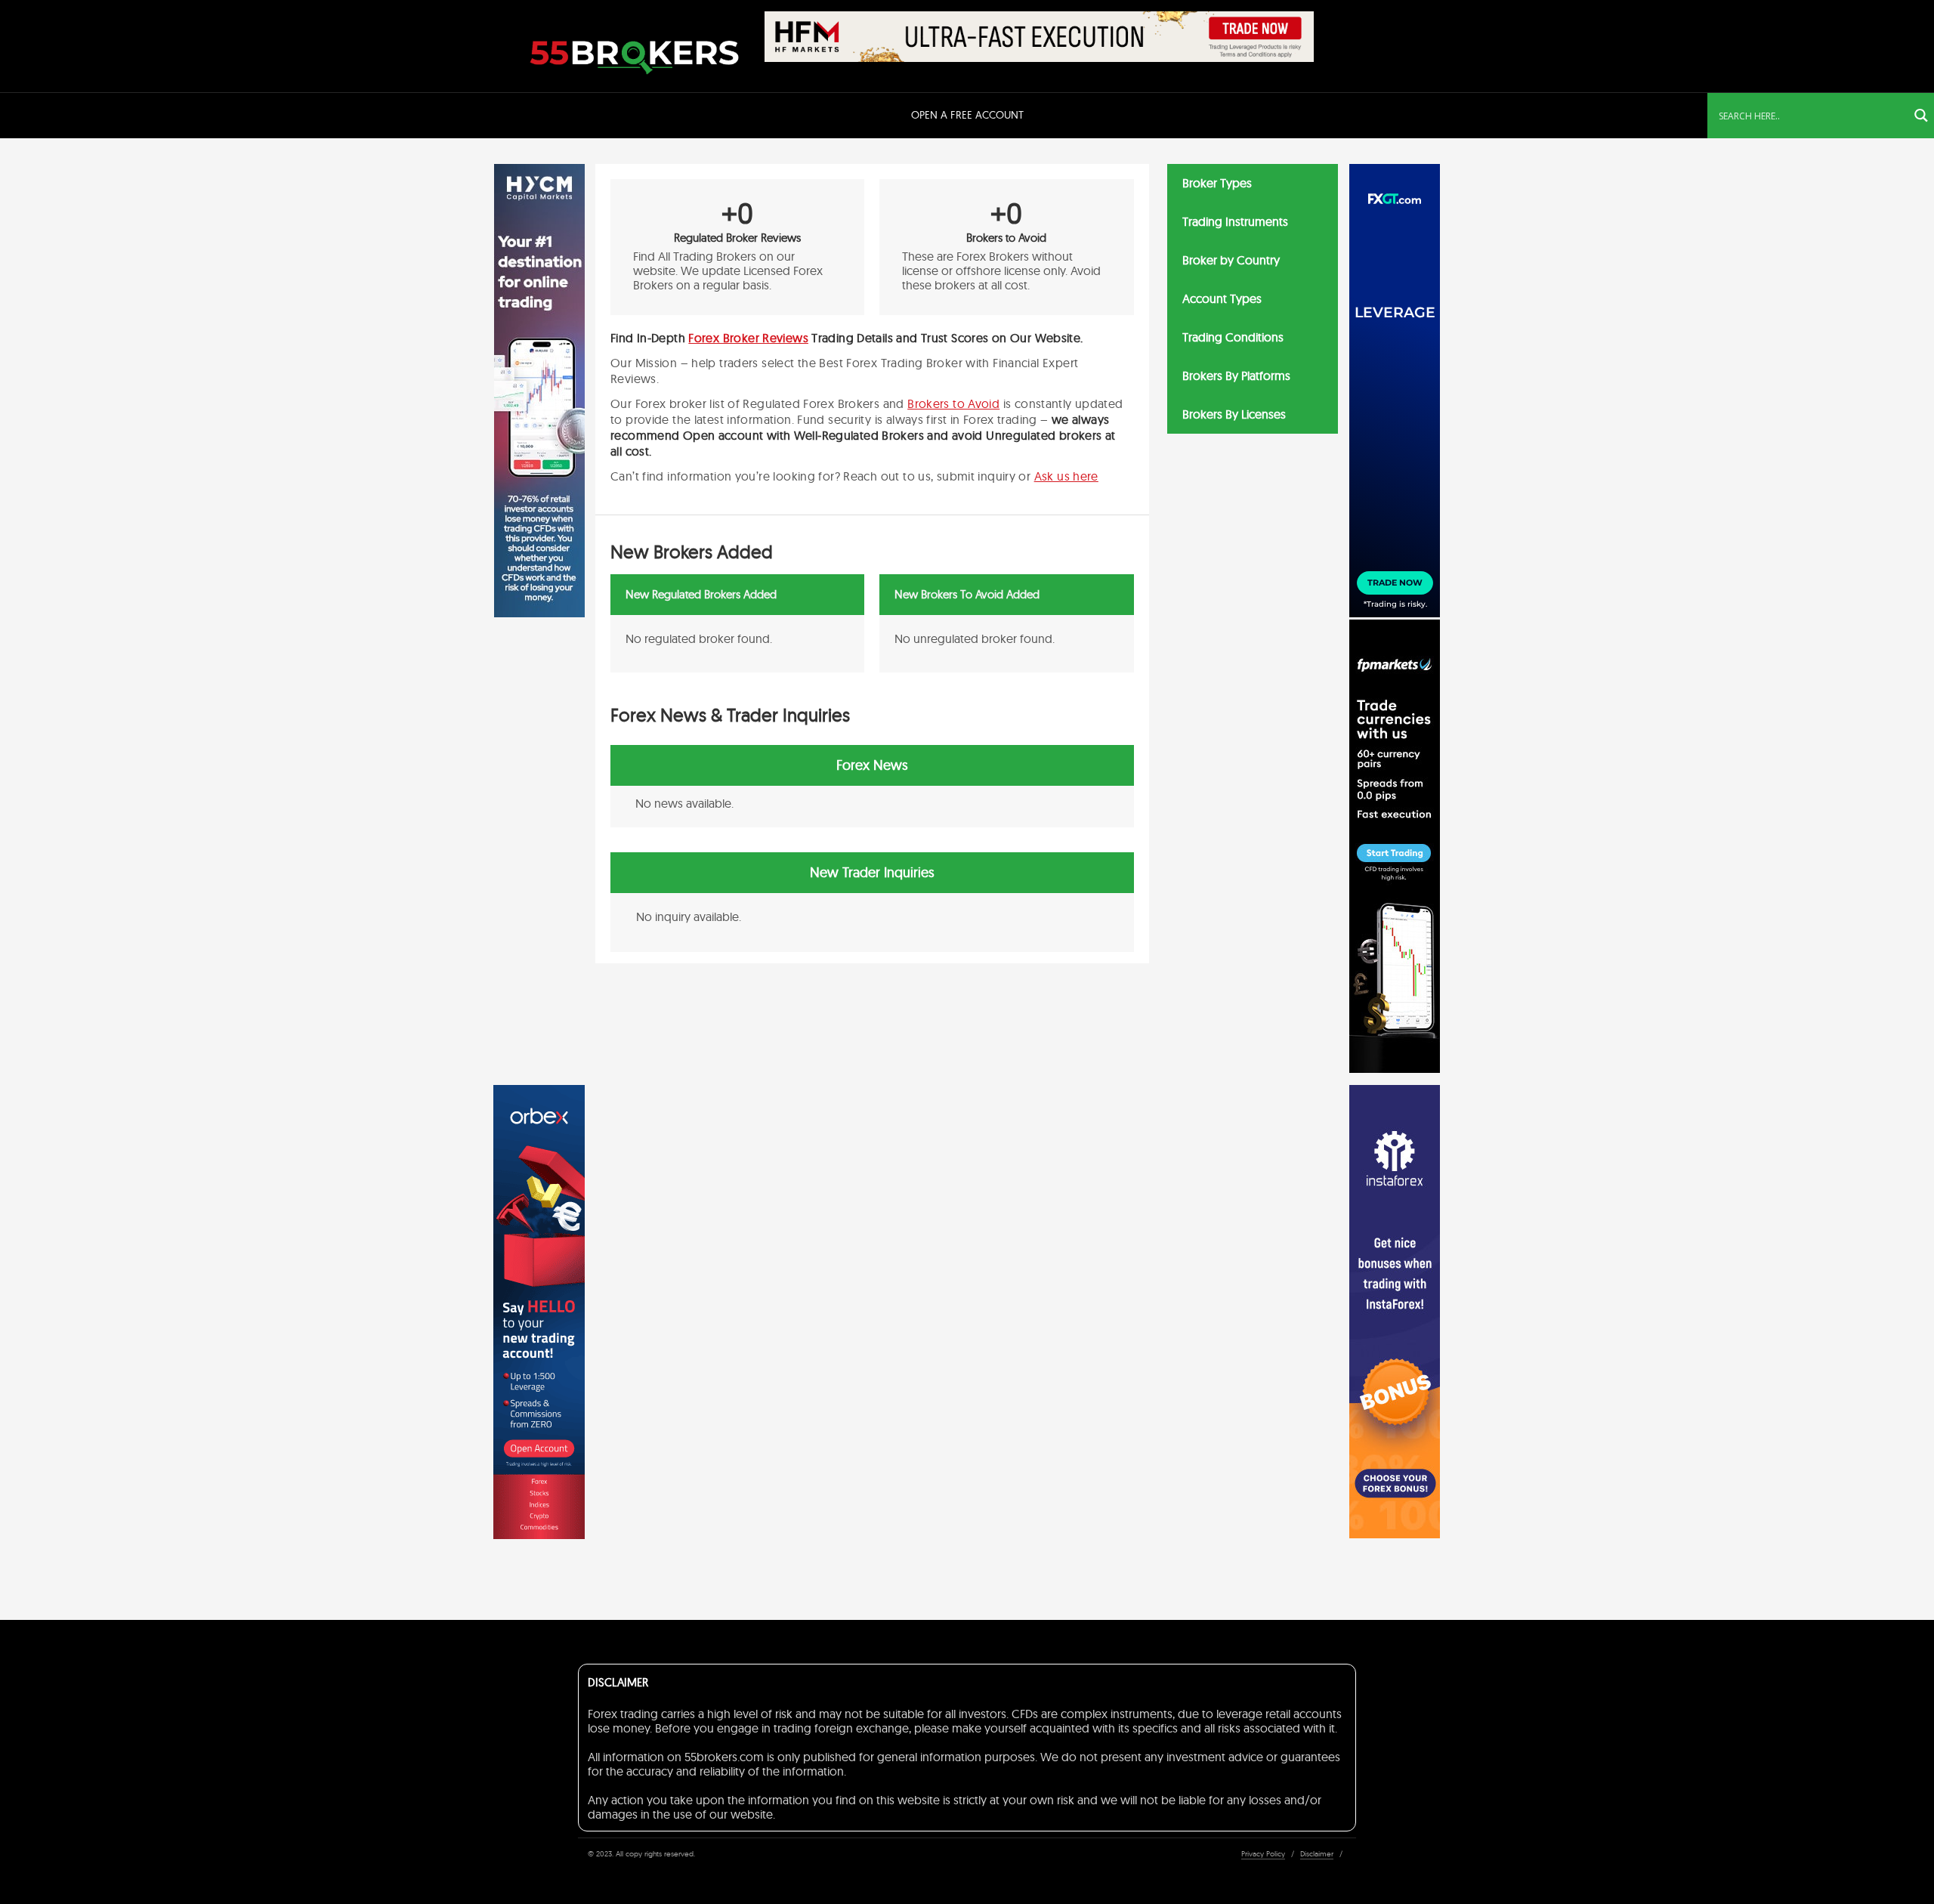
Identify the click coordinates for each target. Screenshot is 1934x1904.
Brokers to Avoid (953, 403)
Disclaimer (1317, 1854)
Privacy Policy (1263, 1854)
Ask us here (1066, 476)
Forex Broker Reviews (748, 338)
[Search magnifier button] (1921, 116)
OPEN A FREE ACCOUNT (967, 115)
